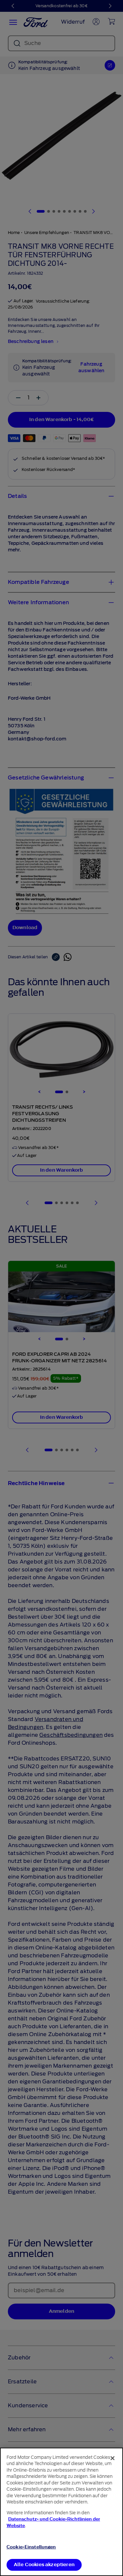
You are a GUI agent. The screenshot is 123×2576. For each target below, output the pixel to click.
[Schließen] (113, 2458)
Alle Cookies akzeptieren (44, 2565)
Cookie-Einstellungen (31, 2547)
